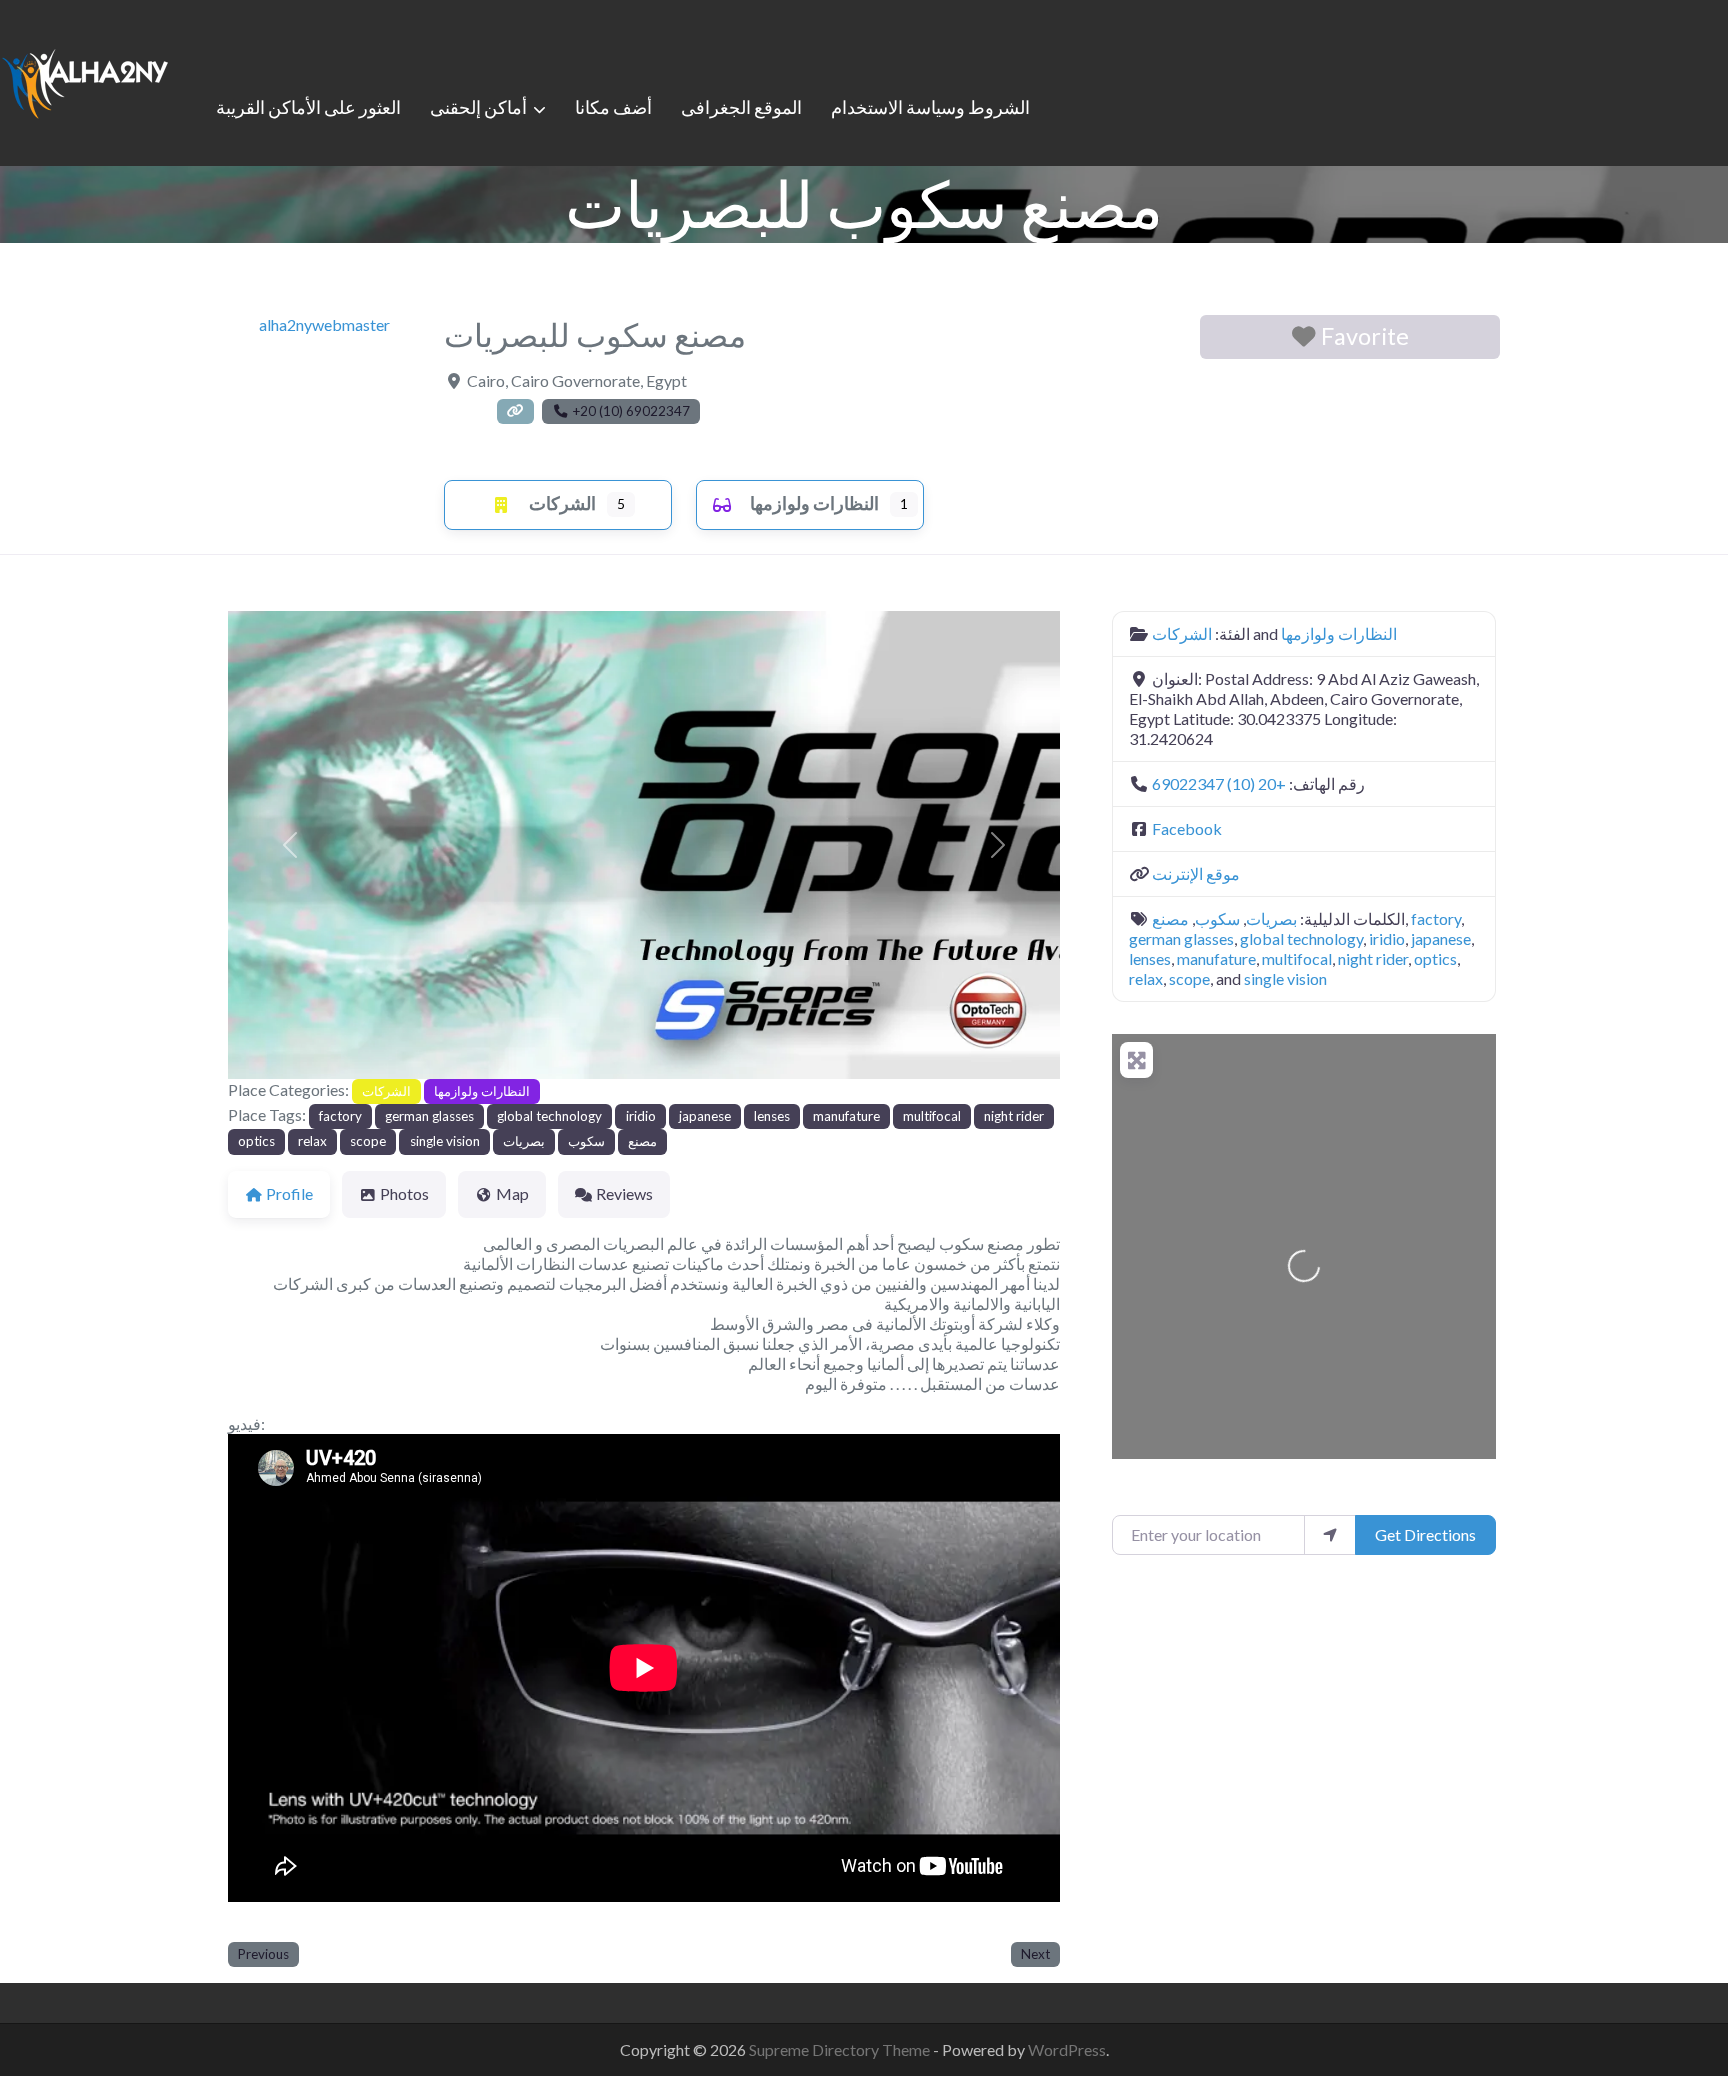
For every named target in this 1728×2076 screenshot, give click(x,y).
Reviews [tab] (624, 1193)
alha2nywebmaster (324, 324)
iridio (641, 1116)
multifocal (932, 1116)
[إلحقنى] (85, 80)
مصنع (642, 1141)
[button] (290, 845)
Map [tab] (512, 1193)
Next (1035, 1954)
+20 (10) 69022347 (1219, 783)
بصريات (524, 1141)
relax (312, 1141)
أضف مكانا (613, 107)
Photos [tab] (404, 1193)
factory (340, 1116)
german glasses (429, 1116)
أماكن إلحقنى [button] (478, 107)
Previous (263, 1954)
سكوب (586, 1141)
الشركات (562, 503)
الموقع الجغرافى (741, 107)
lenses (772, 1116)
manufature (846, 1116)
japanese (705, 1116)
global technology (549, 1116)
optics (256, 1141)
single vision (445, 1141)
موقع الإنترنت (1196, 873)
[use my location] (1330, 1535)
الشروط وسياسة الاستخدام (930, 107)
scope (368, 1141)
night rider (1014, 1116)
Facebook (1187, 828)
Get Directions (1425, 1534)
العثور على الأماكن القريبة (308, 107)
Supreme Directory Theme (841, 2049)
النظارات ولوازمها (814, 503)
